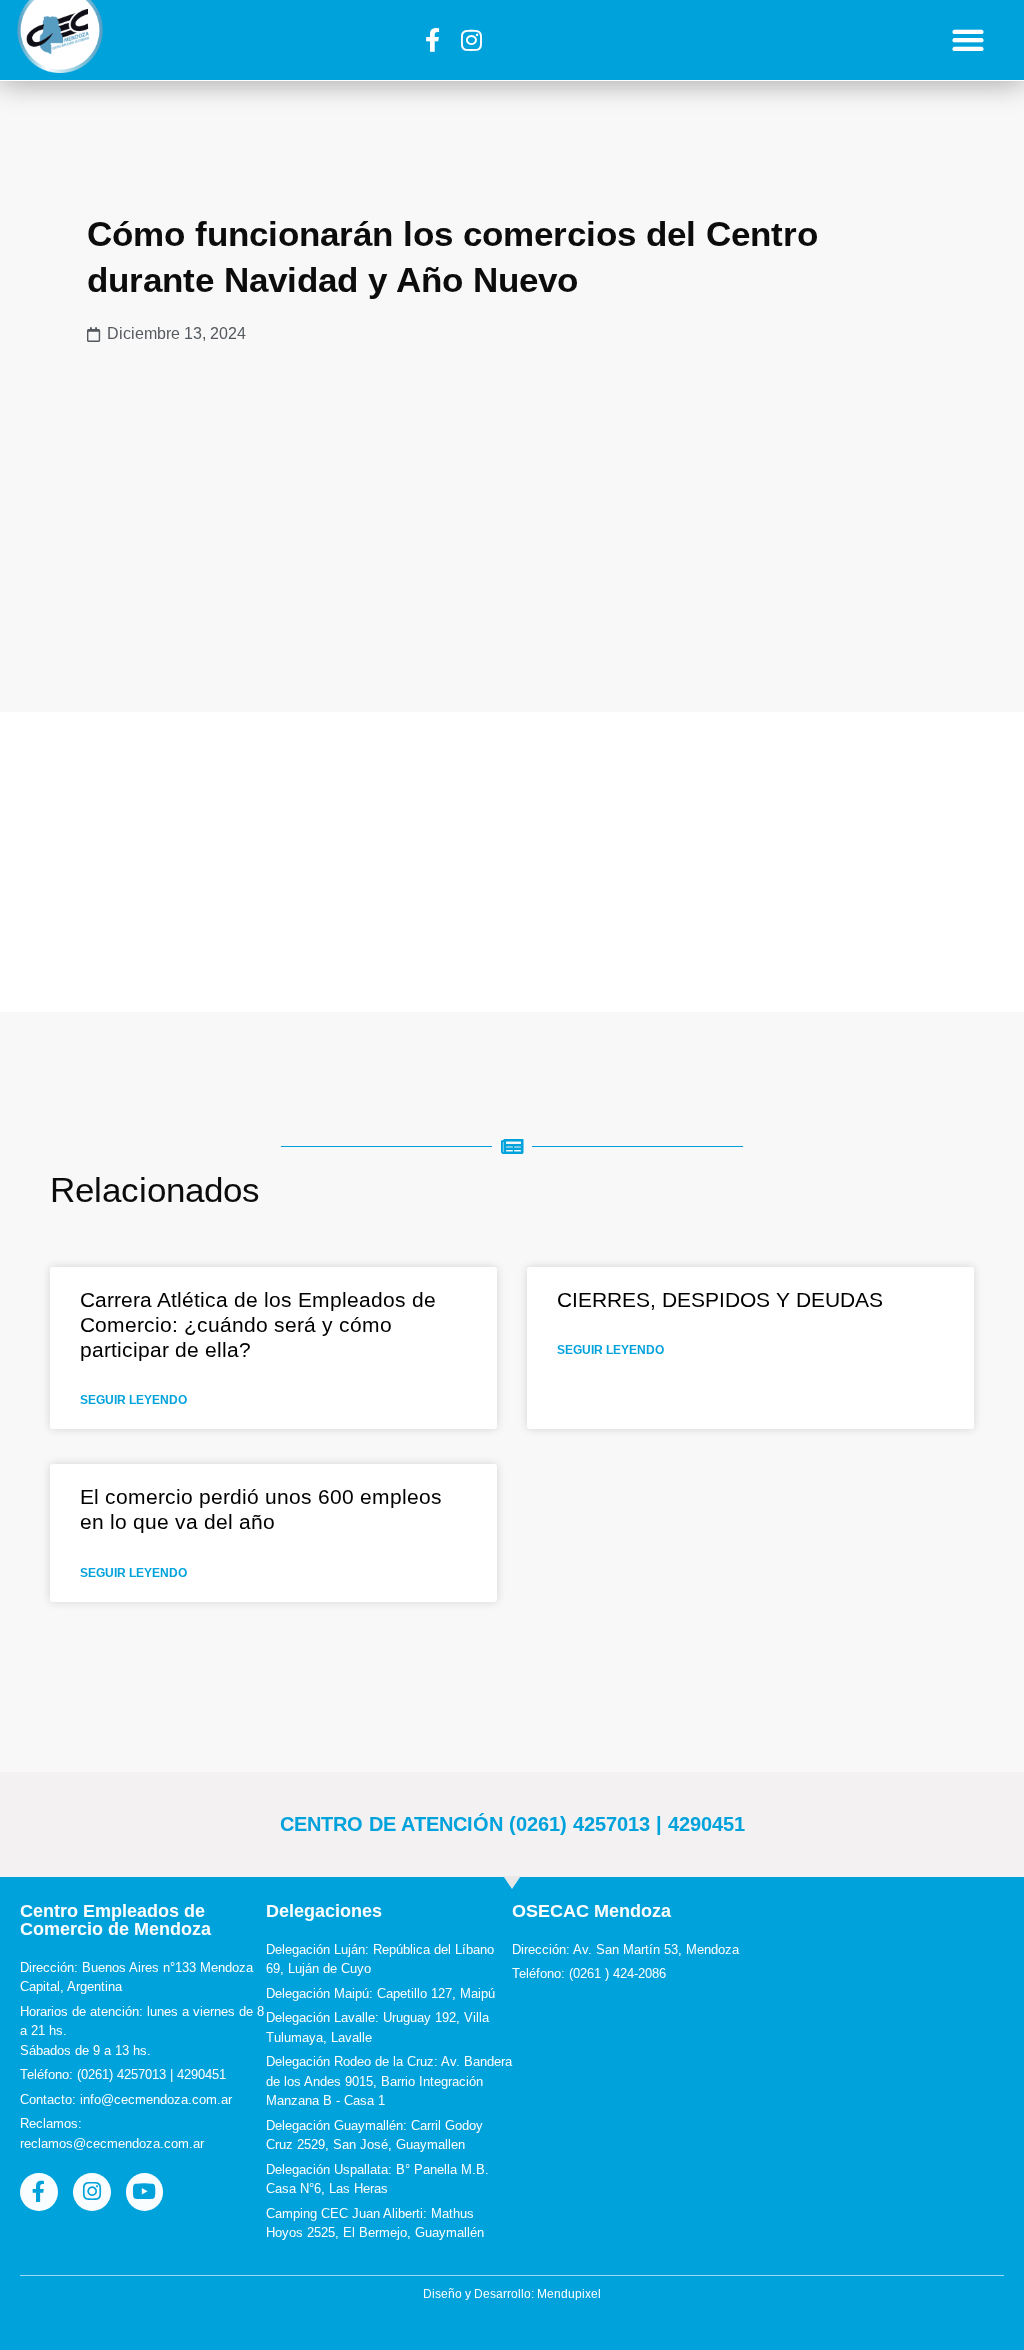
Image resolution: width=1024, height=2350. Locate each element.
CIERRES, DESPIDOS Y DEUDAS (720, 1299)
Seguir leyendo (133, 1400)
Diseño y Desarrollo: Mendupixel (512, 2294)
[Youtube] (145, 2192)
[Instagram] (471, 40)
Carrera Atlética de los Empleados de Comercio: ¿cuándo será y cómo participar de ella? (258, 1324)
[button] (968, 40)
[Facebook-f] (432, 40)
